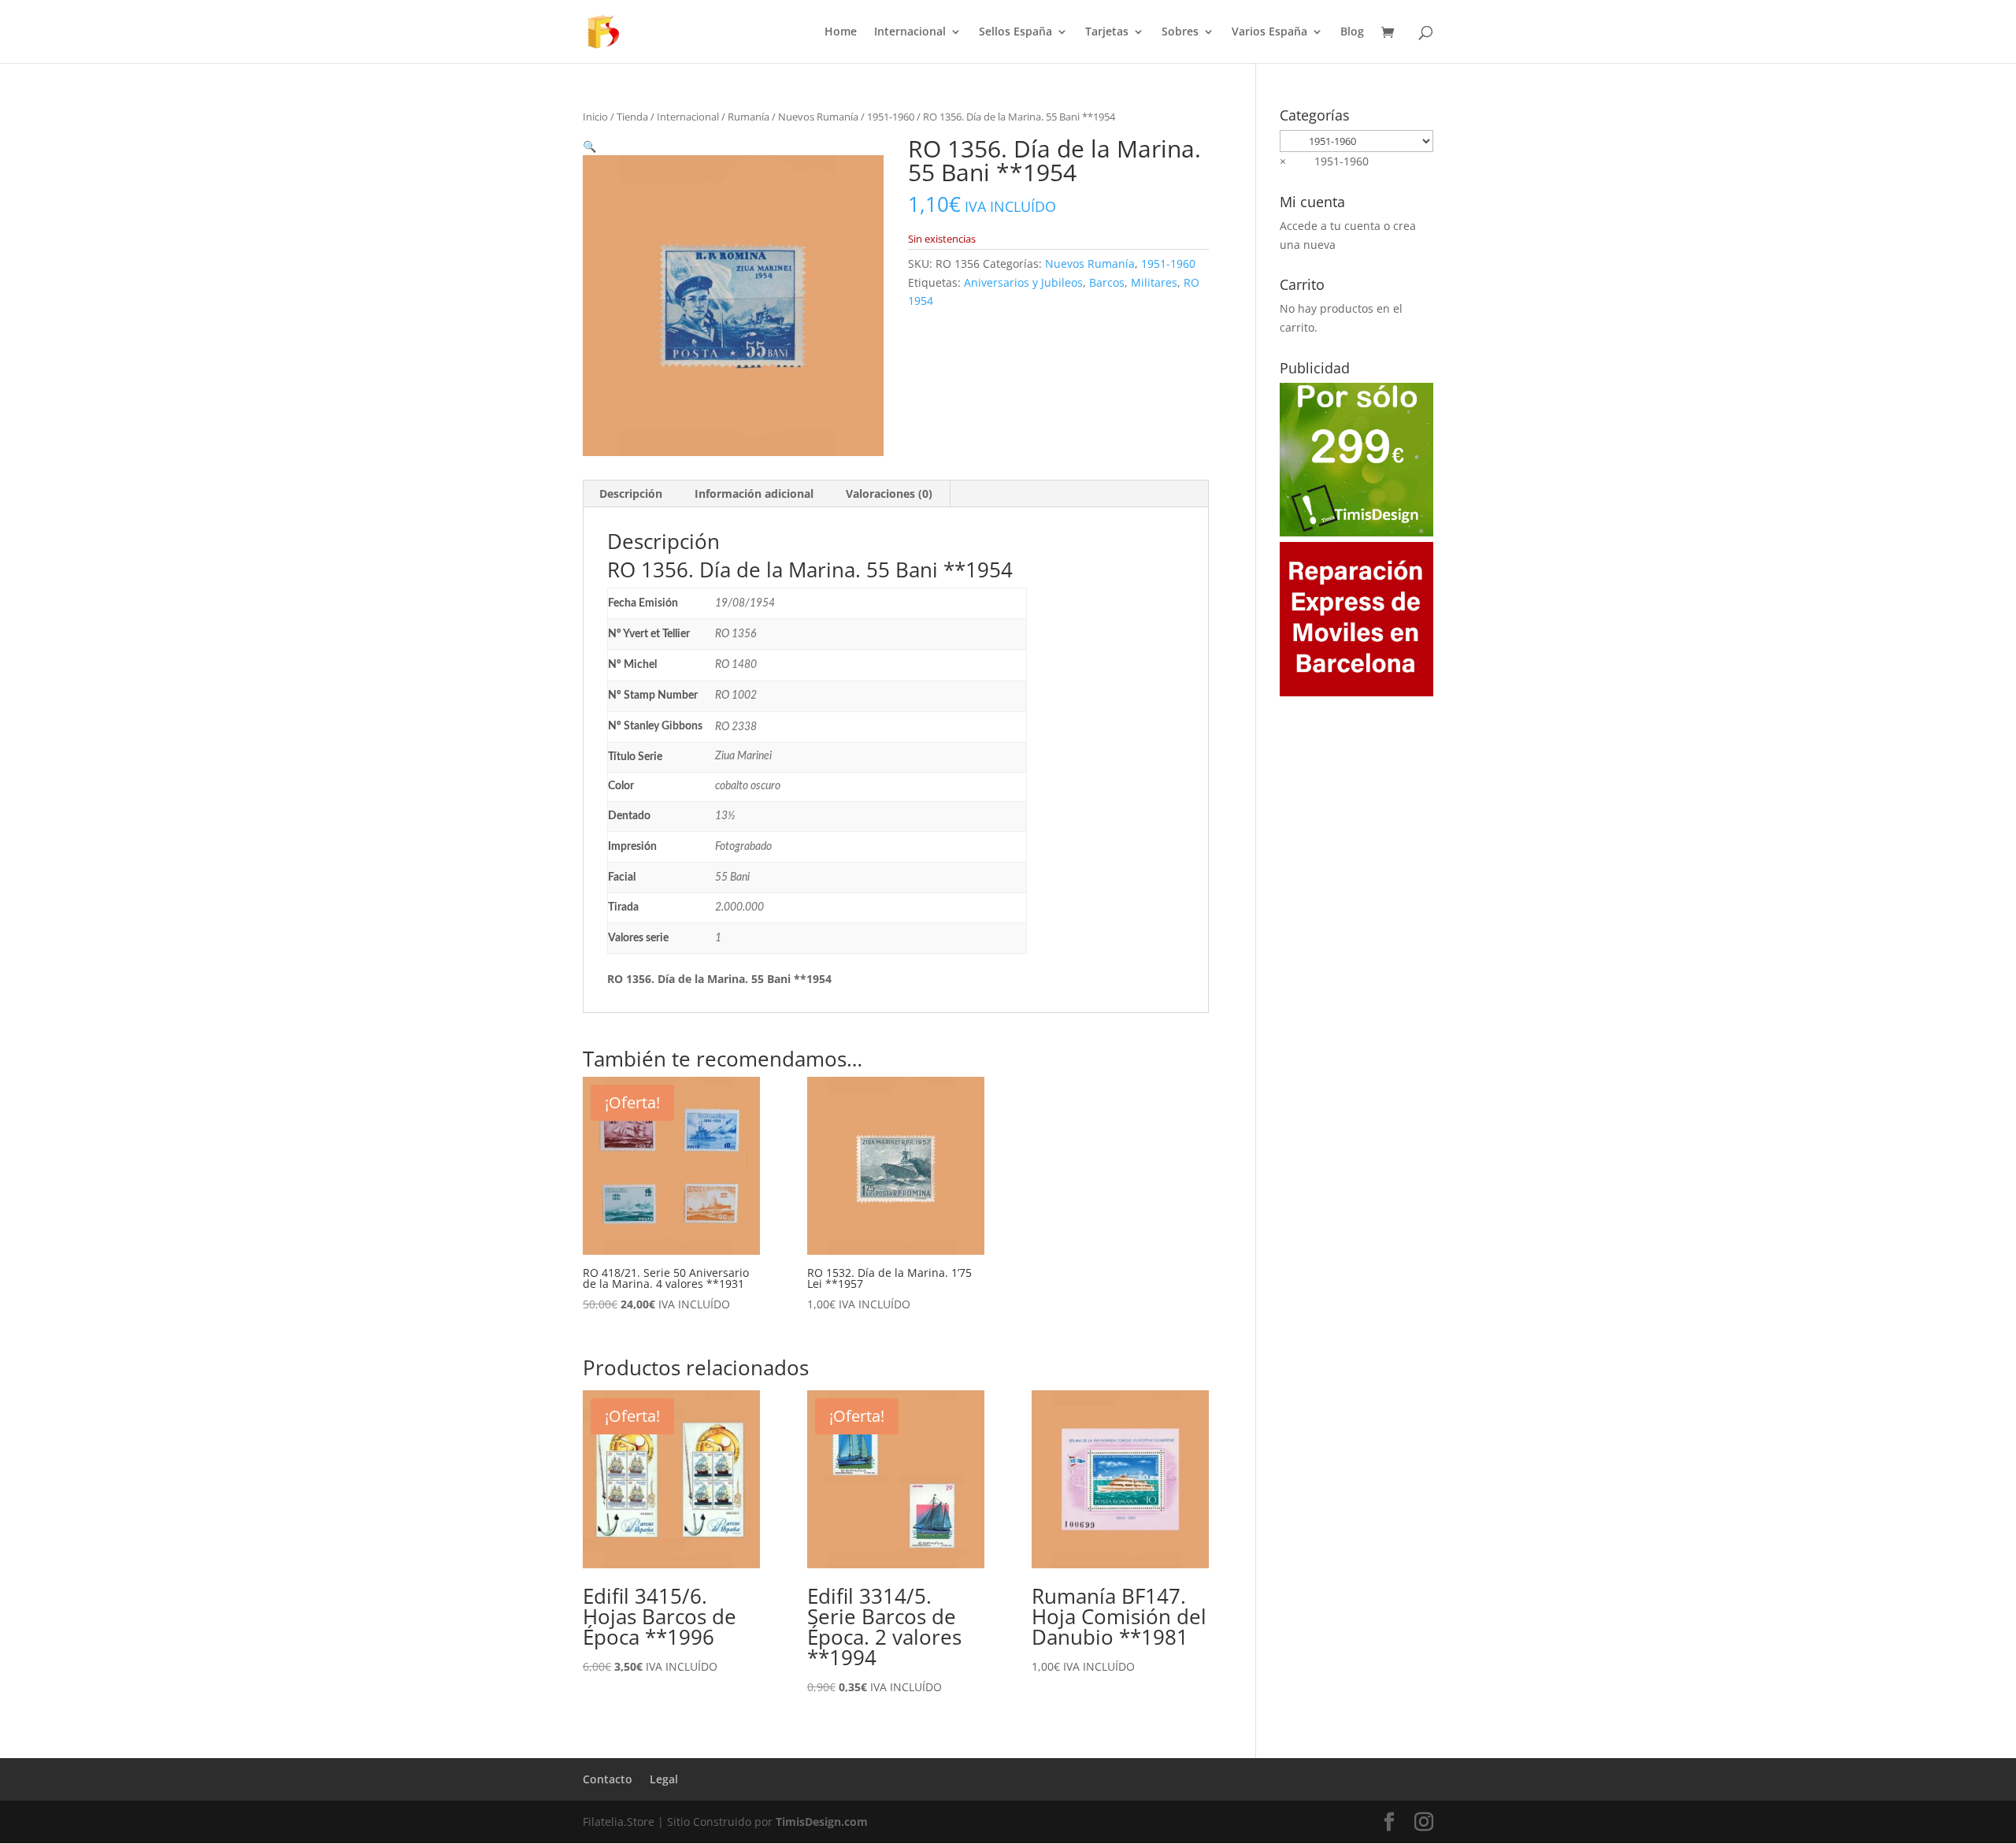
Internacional (910, 32)
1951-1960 (891, 117)
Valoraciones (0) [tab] (889, 493)
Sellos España (1015, 32)
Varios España (1269, 32)
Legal (664, 1779)
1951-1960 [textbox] (1324, 161)
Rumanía (749, 117)
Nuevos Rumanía (818, 117)
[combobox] (1324, 161)
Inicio (595, 117)
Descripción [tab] (631, 493)
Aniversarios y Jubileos (1023, 282)
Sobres (1180, 32)
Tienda (632, 117)
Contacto (608, 1779)
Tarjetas (1107, 32)
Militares (1154, 282)
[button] (589, 146)
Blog (1352, 32)
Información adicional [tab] (754, 493)
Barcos (1107, 282)
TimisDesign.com (822, 1822)
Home (841, 32)
